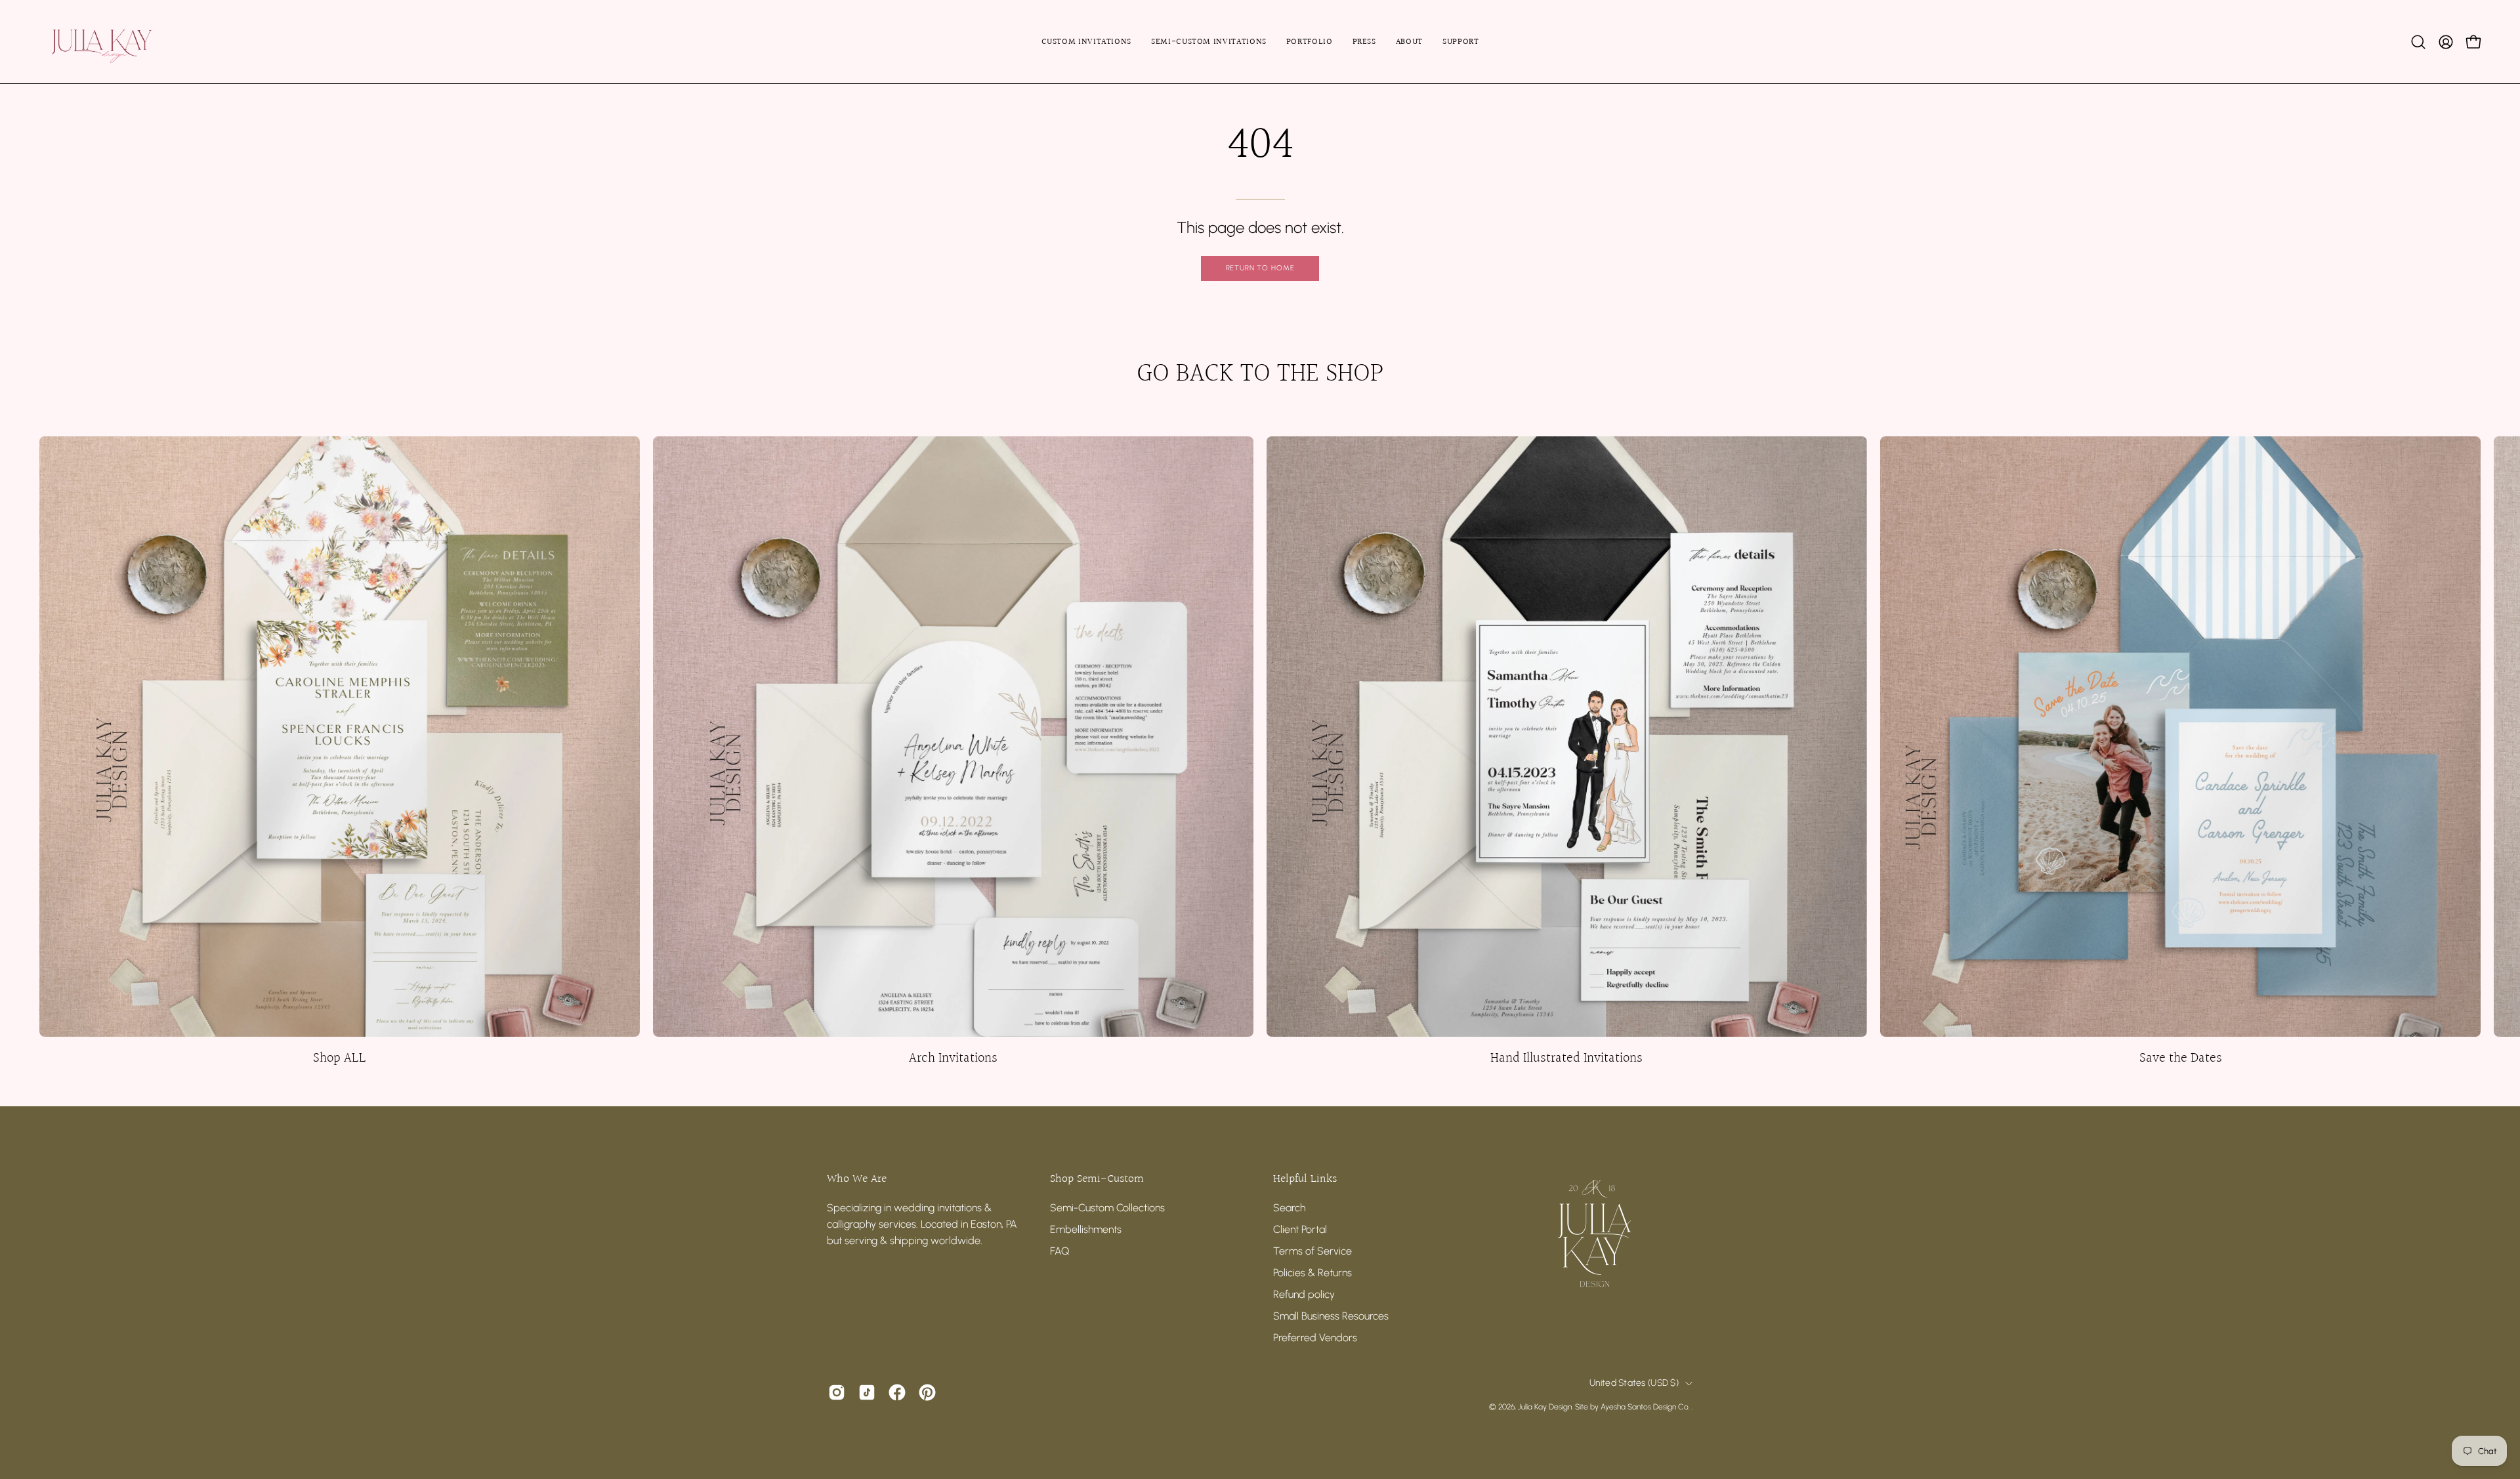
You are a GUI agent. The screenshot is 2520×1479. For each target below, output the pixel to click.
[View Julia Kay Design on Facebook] (897, 1392)
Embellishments (1086, 1229)
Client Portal (1300, 1229)
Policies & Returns (1312, 1273)
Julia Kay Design (1545, 1407)
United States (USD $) (1634, 1383)
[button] (2418, 42)
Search (1289, 1208)
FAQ (1060, 1251)
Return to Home (1260, 268)
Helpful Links (1305, 1179)
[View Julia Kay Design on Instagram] (837, 1392)
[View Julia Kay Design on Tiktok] (867, 1392)
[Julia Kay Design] (121, 42)
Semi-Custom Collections (1107, 1208)
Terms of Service (1312, 1251)
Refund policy (1304, 1294)
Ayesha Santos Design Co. (1646, 1407)
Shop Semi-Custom (1097, 1179)
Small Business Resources (1331, 1316)
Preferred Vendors (1315, 1338)
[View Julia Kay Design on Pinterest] (927, 1392)
